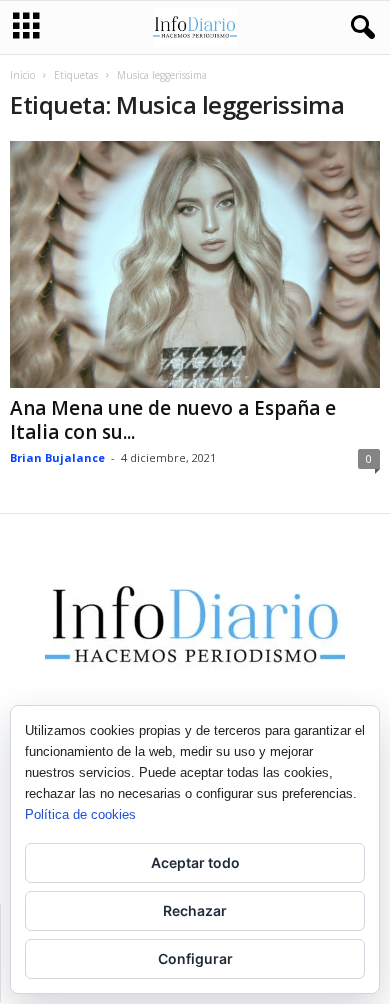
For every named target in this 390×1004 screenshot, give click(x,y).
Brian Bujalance (57, 457)
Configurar (195, 958)
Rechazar (195, 910)
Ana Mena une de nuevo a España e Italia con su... (173, 420)
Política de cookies (80, 814)
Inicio (22, 75)
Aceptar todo (195, 862)
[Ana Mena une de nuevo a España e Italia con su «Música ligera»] (195, 264)
